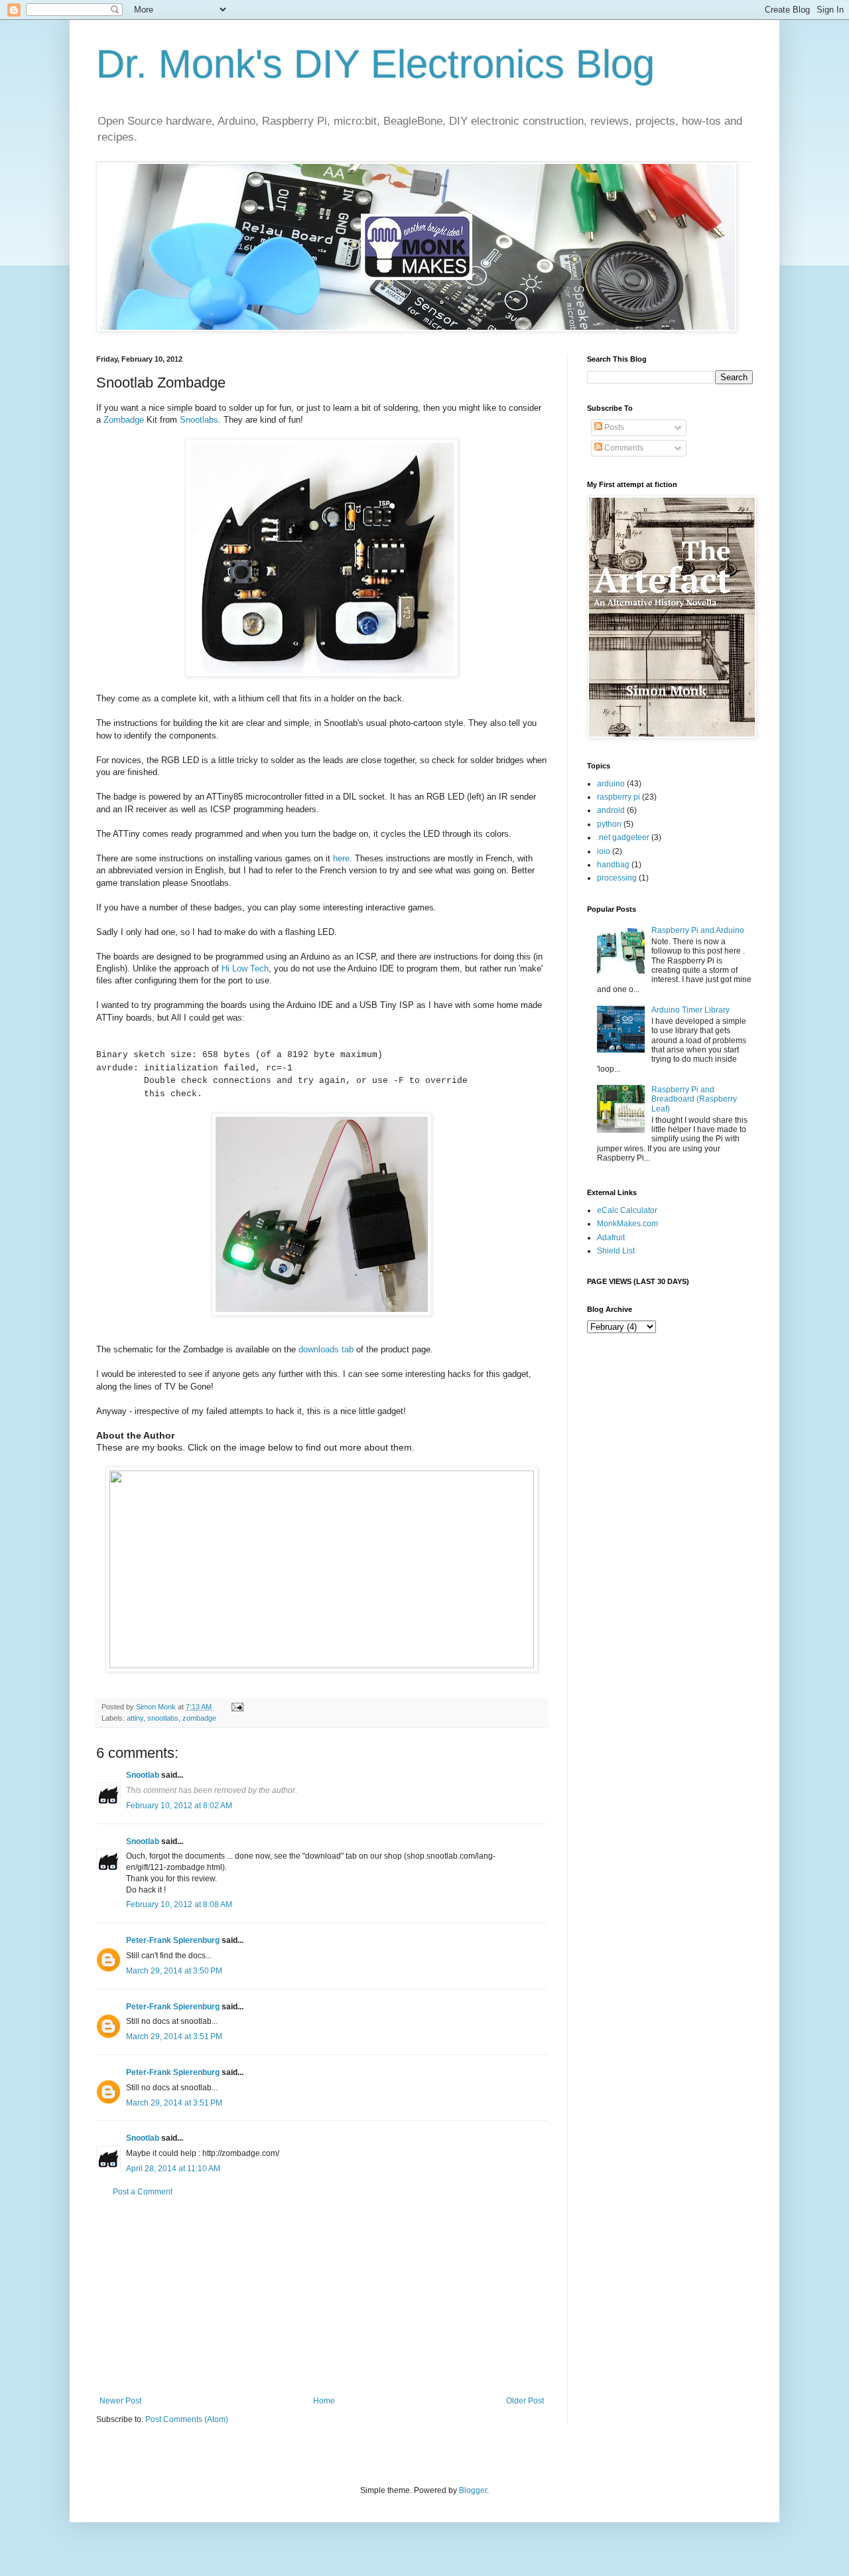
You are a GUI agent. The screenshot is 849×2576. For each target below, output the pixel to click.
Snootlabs (199, 420)
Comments (623, 448)
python (609, 824)
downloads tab (326, 1349)
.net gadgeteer (623, 837)
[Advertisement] (322, 2297)
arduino (611, 784)
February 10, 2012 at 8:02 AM (179, 1806)
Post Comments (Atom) (187, 2419)
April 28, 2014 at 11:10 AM (173, 2169)
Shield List (616, 1251)
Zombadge (124, 420)
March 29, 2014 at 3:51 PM (174, 2037)
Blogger (473, 2490)
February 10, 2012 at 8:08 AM (179, 1904)
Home (324, 2401)
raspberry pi (619, 797)
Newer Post (120, 2401)
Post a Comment (143, 2192)
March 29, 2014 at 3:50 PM (174, 1971)
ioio (604, 851)
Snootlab (143, 1775)
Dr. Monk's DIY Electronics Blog (375, 64)
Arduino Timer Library (690, 1010)
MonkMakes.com (627, 1224)
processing (617, 878)
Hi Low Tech (245, 968)
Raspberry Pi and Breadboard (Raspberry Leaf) (694, 1099)
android (611, 810)
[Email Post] (237, 1707)
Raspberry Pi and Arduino (698, 930)
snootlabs (163, 1718)
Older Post (525, 2401)
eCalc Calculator (627, 1210)
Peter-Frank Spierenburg (173, 1940)
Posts (613, 427)
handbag (613, 865)
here (341, 858)
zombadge (199, 1718)
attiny (135, 1718)
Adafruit (611, 1238)
